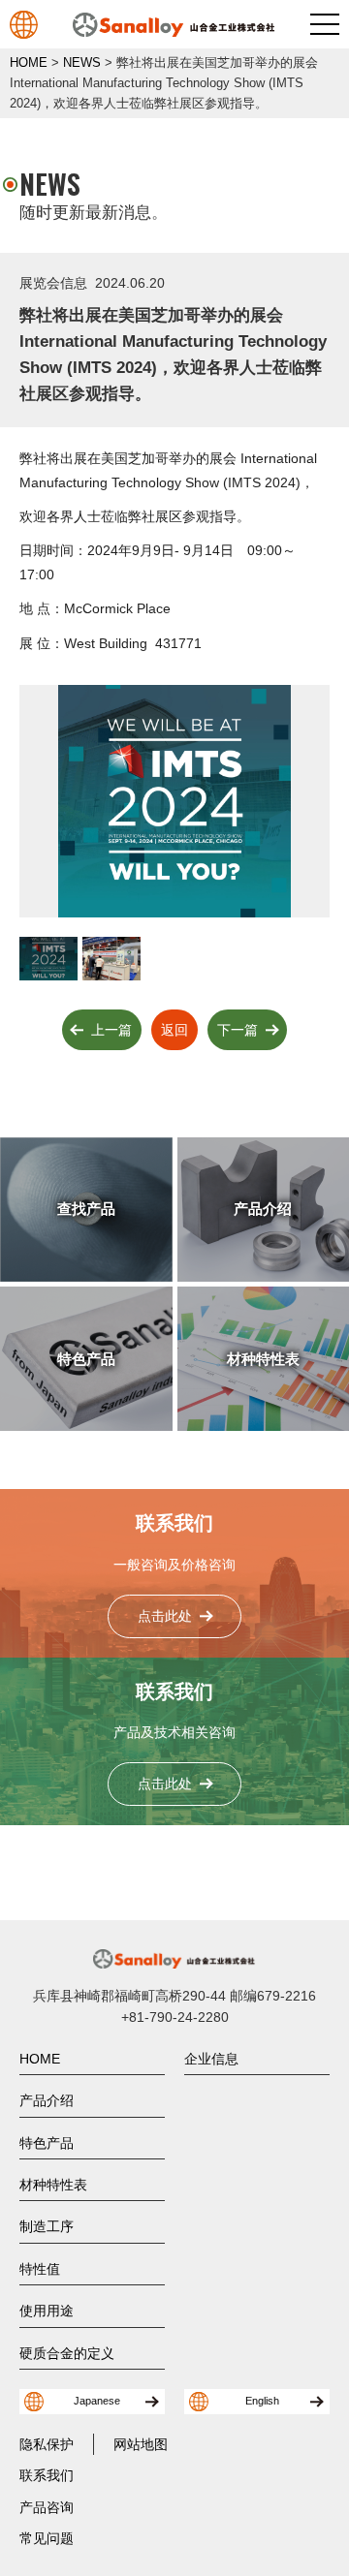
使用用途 (47, 2311)
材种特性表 (53, 2185)
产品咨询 (47, 2507)
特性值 (40, 2269)
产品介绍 (47, 2100)
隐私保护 (47, 2444)
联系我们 (47, 2475)
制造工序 (47, 2226)
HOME (40, 2059)
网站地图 (141, 2444)
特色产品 (47, 2143)
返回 (174, 1030)
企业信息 (211, 2059)
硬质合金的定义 (67, 2353)
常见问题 (47, 2538)
